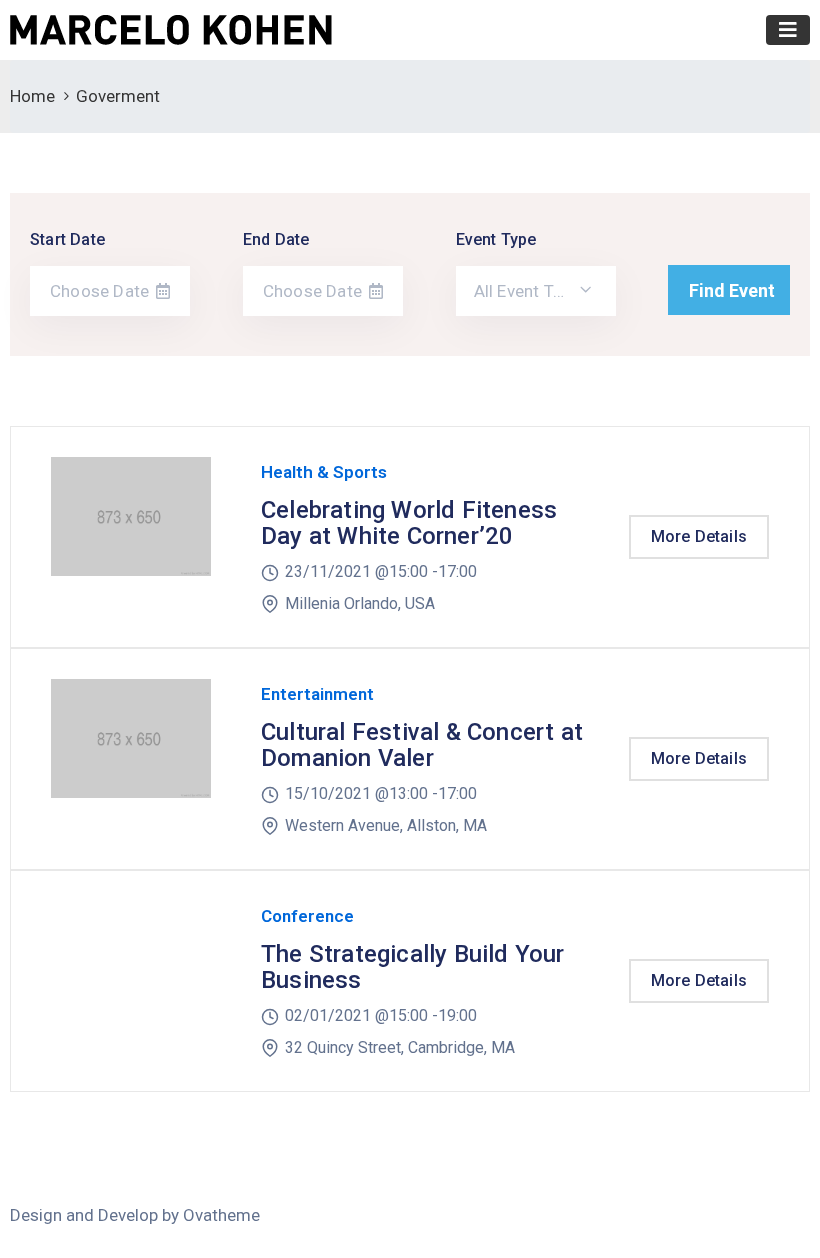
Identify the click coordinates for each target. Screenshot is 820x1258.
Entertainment (317, 694)
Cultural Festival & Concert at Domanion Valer (422, 745)
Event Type (496, 239)
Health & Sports (324, 472)
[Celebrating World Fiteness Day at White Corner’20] (131, 537)
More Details (699, 536)
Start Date (67, 239)
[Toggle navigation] (788, 30)
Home (32, 96)
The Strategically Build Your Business (413, 967)
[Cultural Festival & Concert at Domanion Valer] (131, 759)
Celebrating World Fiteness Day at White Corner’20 (409, 523)
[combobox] (536, 291)
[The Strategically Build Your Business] (131, 981)
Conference (307, 916)
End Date (276, 239)
